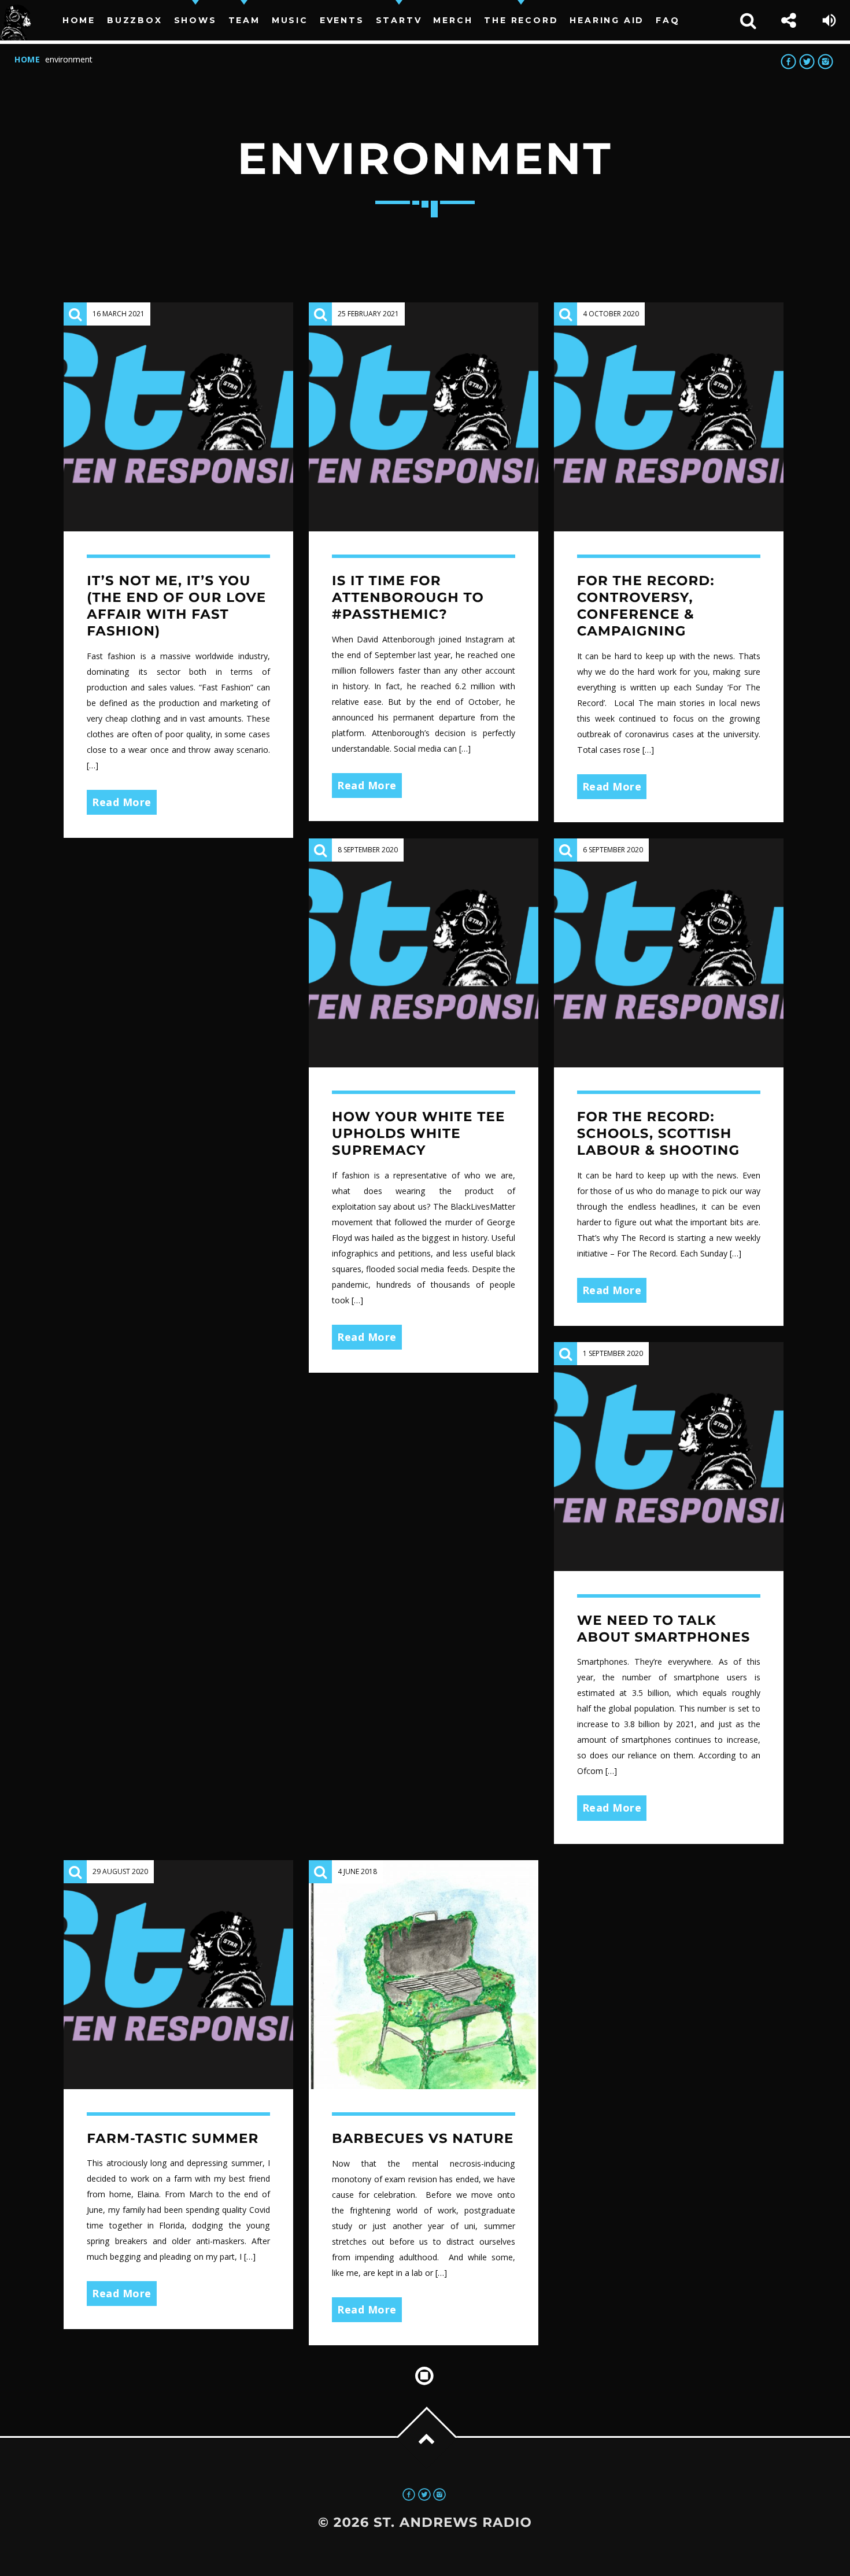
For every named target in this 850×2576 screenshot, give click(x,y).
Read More (122, 802)
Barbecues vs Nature (423, 2138)
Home (79, 20)
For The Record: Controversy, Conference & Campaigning (646, 606)
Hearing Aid (607, 20)
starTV (399, 20)
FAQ (668, 20)
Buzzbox (135, 20)
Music (290, 20)
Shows (195, 20)
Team (244, 20)
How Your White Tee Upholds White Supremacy (418, 1133)
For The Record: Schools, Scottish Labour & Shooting (658, 1133)
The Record (521, 20)
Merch (453, 20)
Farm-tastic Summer (173, 2138)
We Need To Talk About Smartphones (664, 1629)
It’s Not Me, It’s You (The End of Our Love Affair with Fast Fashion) (176, 606)
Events (342, 20)
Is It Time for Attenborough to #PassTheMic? (408, 597)
